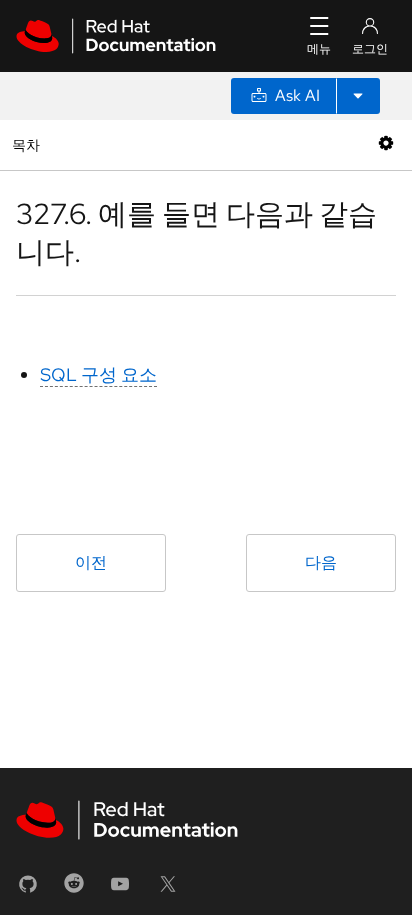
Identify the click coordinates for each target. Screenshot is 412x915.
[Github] (28, 890)
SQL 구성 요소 (98, 374)
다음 (321, 562)
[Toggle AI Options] (358, 96)
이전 (91, 562)
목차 (28, 144)
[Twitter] (168, 890)
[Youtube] (120, 890)
